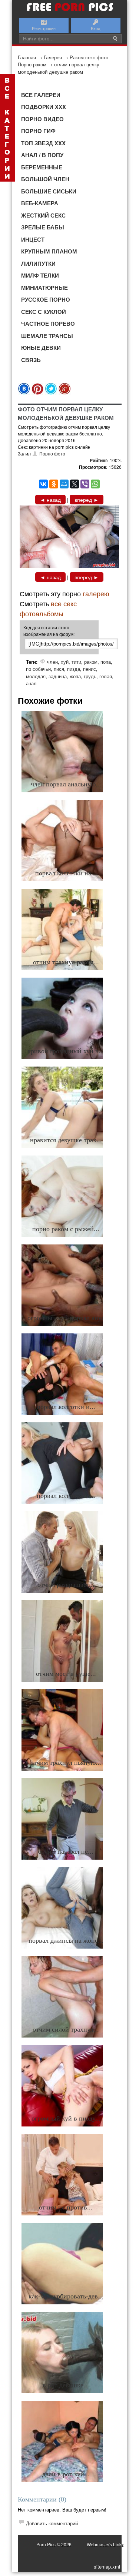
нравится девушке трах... (66, 1140)
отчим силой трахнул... (66, 2029)
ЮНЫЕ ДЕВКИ (41, 348)
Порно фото (52, 453)
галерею (96, 593)
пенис (90, 669)
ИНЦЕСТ (33, 239)
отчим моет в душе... (66, 1674)
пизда (74, 669)
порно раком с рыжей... (66, 1229)
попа (106, 662)
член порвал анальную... (66, 784)
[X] (75, 484)
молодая (36, 676)
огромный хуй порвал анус (66, 1318)
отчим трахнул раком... (66, 962)
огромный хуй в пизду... (66, 2118)
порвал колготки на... (66, 873)
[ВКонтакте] (43, 484)
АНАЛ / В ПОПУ (42, 155)
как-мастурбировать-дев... (66, 2296)
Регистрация (44, 28)
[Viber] (85, 484)
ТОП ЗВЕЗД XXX (43, 143)
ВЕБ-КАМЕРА (40, 203)
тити (76, 662)
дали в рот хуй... (66, 2474)
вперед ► (87, 500)
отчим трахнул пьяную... (66, 1763)
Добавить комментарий (52, 2523)
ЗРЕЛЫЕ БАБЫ (43, 227)
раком (91, 662)
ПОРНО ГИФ (38, 131)
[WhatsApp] (95, 484)
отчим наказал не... (66, 1851)
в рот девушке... (66, 2385)
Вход (95, 28)
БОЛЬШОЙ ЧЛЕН (45, 179)
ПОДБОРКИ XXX (44, 107)
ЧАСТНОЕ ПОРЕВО (48, 324)
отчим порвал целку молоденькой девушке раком (59, 68)
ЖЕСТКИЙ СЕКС (43, 215)
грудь (90, 676)
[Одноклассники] (54, 484)
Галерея (53, 57)
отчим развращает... (66, 1585)
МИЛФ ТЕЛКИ (40, 275)
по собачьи (38, 669)
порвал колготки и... (66, 1407)
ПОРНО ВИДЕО (42, 119)
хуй (65, 662)
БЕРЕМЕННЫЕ (42, 167)
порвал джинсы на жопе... (66, 1940)
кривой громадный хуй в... (66, 1051)
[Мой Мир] (64, 484)
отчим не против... (66, 2207)
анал (31, 683)
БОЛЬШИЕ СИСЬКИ (49, 191)
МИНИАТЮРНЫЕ (44, 288)
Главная (27, 57)
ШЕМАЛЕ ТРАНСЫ (47, 336)
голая (106, 676)
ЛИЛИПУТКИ (38, 263)
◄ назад (50, 500)
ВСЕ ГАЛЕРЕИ (41, 95)
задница (58, 676)
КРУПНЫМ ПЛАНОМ (49, 251)
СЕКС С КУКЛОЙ (44, 312)
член (52, 662)
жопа (75, 676)
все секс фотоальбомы (48, 608)
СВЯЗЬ (31, 360)
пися (59, 669)
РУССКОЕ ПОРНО (46, 299)
